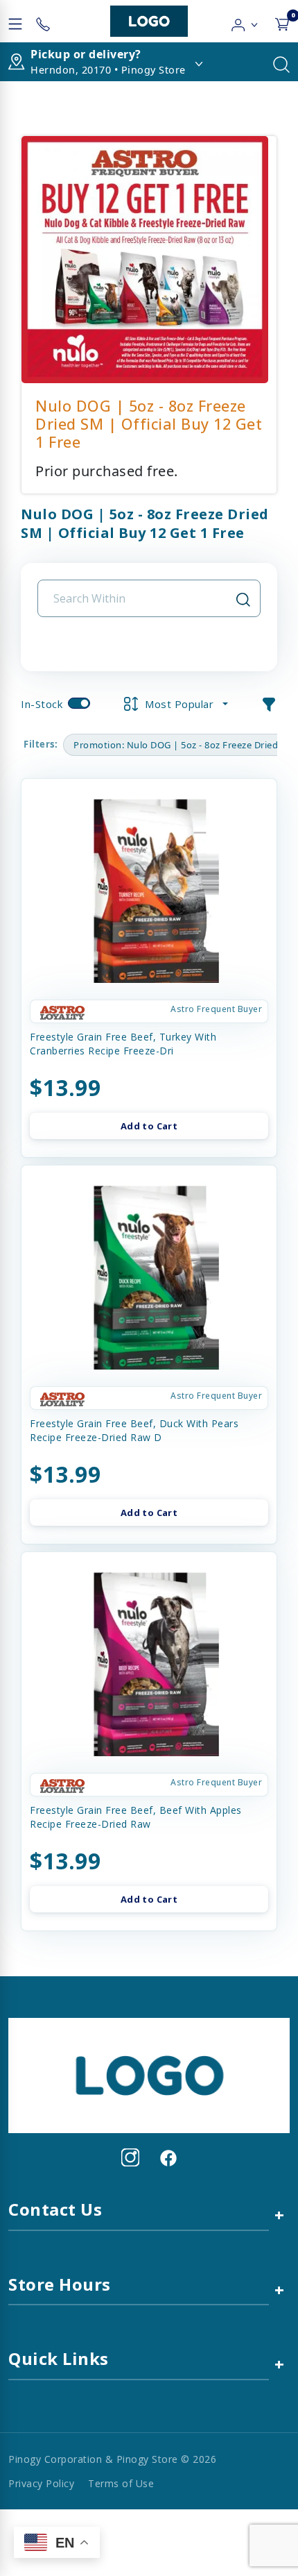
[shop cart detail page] (282, 22)
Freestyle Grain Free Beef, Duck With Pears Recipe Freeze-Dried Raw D (134, 1430)
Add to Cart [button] (149, 1126)
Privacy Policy (41, 2483)
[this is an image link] (149, 2074)
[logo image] (149, 21)
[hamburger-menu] (15, 22)
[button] (245, 22)
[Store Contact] (43, 22)
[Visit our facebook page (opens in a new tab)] (168, 2157)
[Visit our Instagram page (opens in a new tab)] (130, 2157)
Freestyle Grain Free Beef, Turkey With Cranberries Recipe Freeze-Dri (123, 1044)
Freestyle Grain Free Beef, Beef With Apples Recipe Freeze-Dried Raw (136, 1817)
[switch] (79, 703)
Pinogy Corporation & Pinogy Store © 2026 (112, 2459)
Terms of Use (121, 2483)
